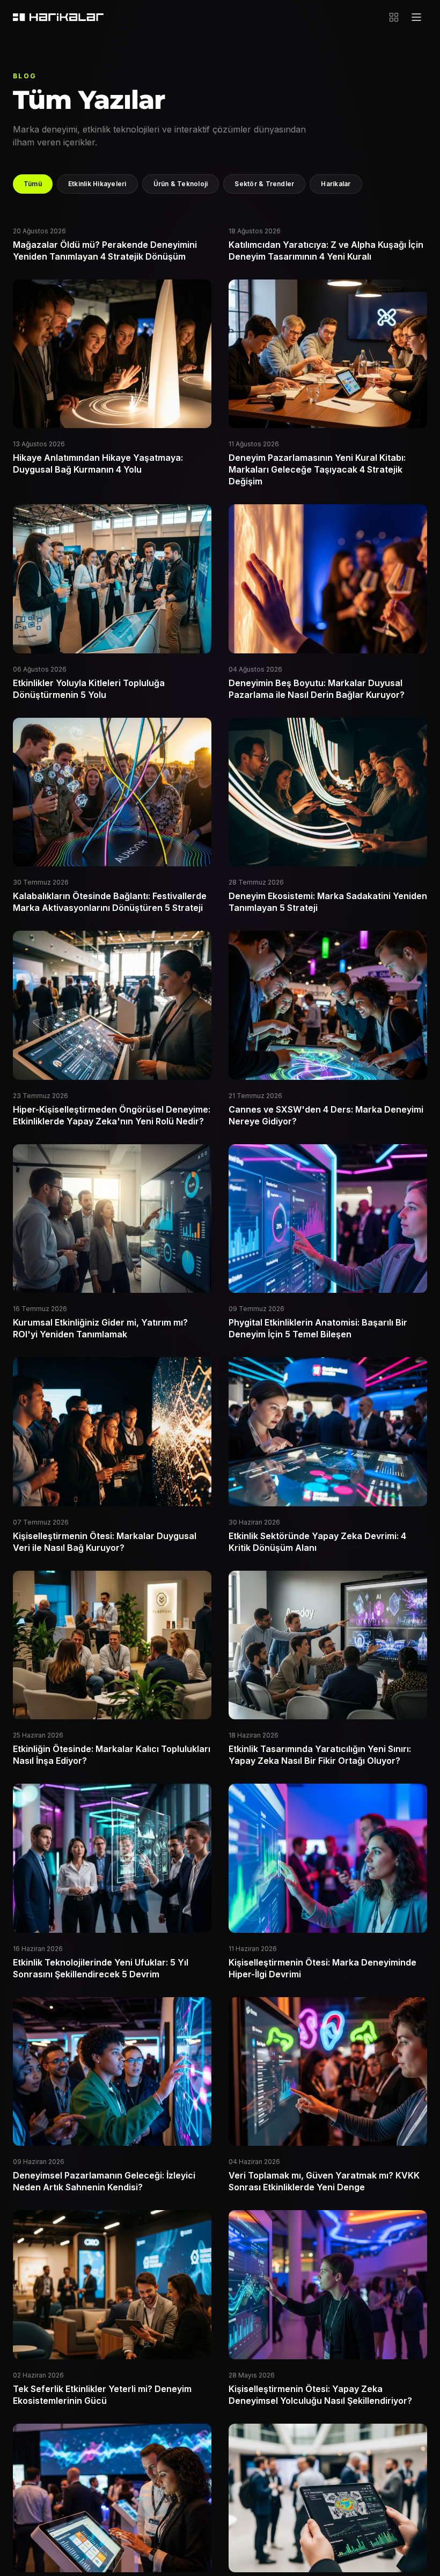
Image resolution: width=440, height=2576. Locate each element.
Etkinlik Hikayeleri (97, 184)
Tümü (33, 184)
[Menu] (416, 17)
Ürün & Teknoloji (181, 184)
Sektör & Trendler (264, 184)
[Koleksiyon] (394, 17)
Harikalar (336, 184)
